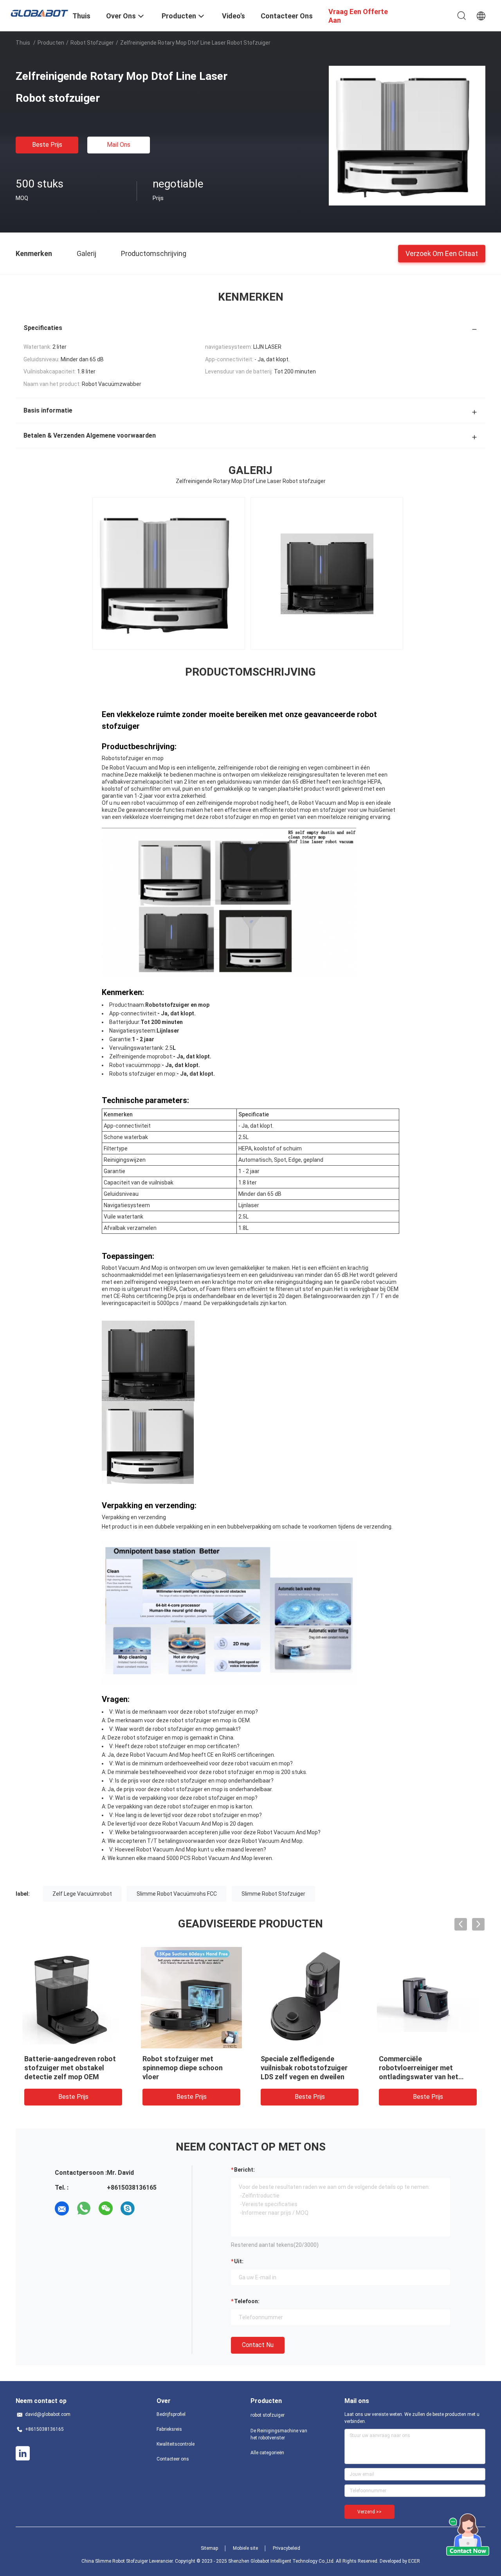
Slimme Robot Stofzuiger (273, 1894)
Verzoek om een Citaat (442, 253)
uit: (239, 2261)
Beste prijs (47, 145)
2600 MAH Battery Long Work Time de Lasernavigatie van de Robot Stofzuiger (427, 2068)
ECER (414, 2561)
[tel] (150, 2208)
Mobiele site (245, 2548)
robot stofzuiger (92, 43)
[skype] (128, 2208)
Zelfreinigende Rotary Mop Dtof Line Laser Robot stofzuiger (186, 2068)
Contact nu (258, 2345)
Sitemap (209, 2548)
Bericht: (244, 2170)
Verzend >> (369, 2512)
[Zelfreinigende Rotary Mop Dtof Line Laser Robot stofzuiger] (407, 135)
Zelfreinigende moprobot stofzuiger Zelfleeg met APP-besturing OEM (309, 2068)
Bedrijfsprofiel (171, 2414)
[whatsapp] (84, 2208)
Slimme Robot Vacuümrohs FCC (177, 1894)
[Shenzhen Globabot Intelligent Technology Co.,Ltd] (39, 13)
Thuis (23, 43)
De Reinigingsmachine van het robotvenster (279, 2434)
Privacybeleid (287, 2548)
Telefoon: (247, 2301)
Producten (51, 43)
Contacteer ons (173, 2459)
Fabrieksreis (169, 2429)
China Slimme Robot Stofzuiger (115, 2561)
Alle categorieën (267, 2453)
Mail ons (119, 145)
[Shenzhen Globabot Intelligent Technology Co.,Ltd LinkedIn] (23, 2453)
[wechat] (106, 2208)
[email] (62, 2208)
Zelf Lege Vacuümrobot (82, 1894)
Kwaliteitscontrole (176, 2444)
